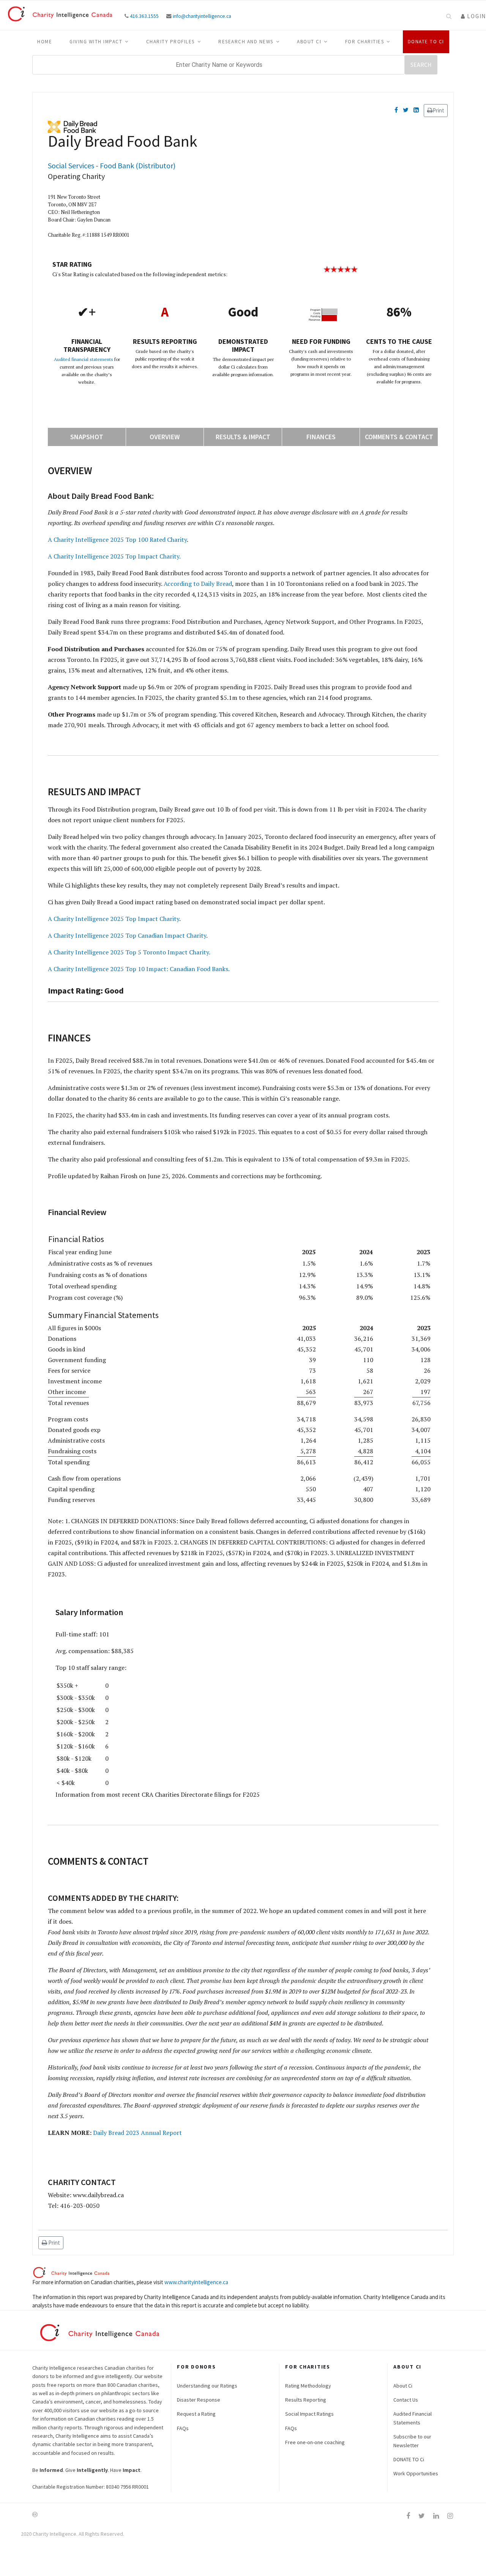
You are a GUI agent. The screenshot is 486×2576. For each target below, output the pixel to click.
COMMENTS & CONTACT (399, 437)
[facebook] (408, 2516)
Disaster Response (199, 2400)
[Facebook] (396, 110)
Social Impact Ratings (309, 2414)
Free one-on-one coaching (315, 2442)
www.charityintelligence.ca (196, 2282)
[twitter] (422, 2516)
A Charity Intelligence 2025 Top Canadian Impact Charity (127, 935)
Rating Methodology (308, 2386)
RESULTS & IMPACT (243, 437)
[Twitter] (406, 110)
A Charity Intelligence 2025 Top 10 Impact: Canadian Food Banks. (139, 969)
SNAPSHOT (87, 437)
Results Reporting (306, 2400)
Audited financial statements (84, 359)
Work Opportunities (416, 2473)
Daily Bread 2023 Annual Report (137, 2133)
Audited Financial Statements (413, 2418)
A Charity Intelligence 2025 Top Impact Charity (114, 919)
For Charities (365, 42)
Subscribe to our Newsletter (412, 2441)
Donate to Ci (426, 42)
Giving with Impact (96, 42)
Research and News (246, 42)
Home (45, 42)
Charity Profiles (170, 42)
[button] (473, 16)
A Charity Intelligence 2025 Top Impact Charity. (114, 556)
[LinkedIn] (416, 110)
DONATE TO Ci (409, 2459)
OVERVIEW (165, 437)
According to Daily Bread (198, 584)
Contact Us (406, 2400)
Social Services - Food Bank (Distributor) (112, 165)
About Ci (309, 42)
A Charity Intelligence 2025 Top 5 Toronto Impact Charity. (129, 952)
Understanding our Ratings (207, 2386)
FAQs (183, 2428)
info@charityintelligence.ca (202, 16)
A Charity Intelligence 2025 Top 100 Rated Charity (117, 540)
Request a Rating (196, 2414)
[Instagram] (450, 2516)
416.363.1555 (144, 16)
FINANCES (321, 437)
